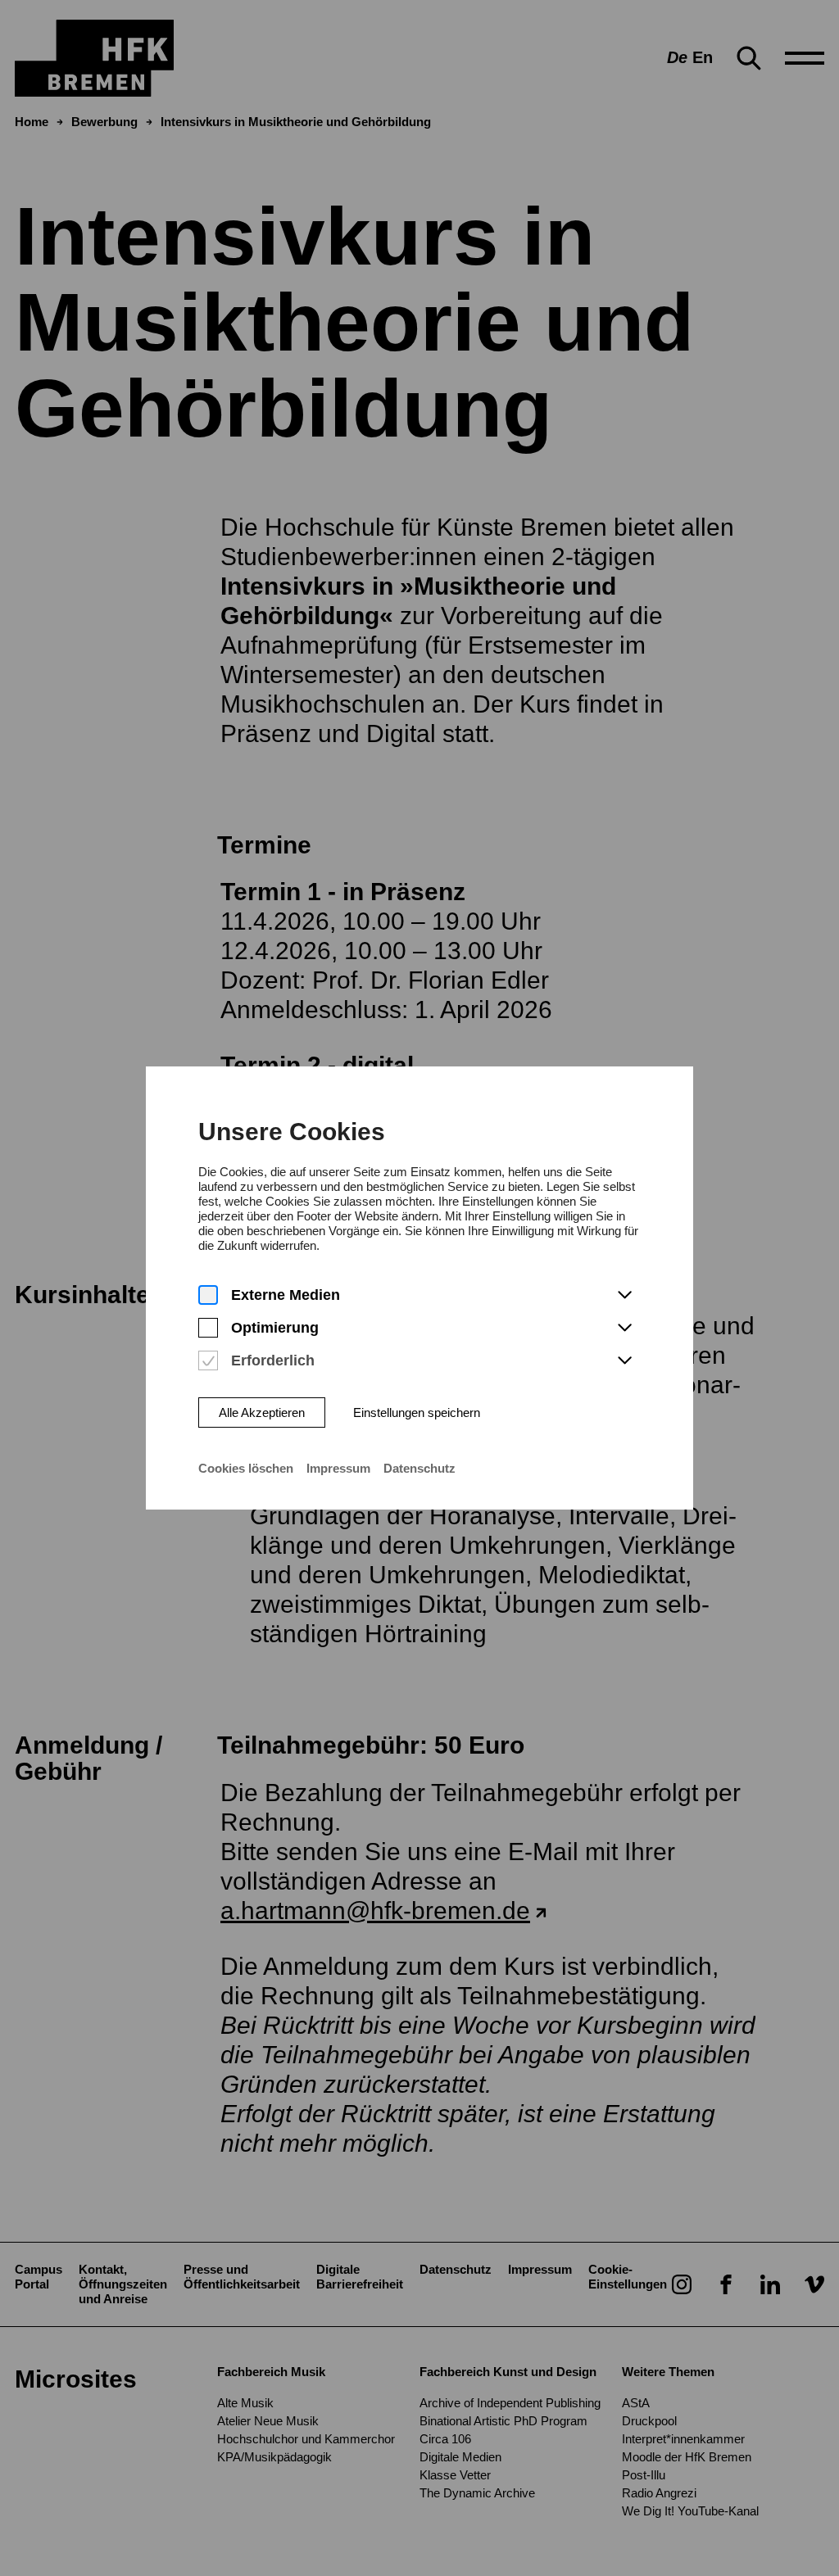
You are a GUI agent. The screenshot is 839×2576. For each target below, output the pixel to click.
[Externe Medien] (208, 1295)
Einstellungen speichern (417, 1412)
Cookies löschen (246, 1468)
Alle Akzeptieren (262, 1412)
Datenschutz (419, 1468)
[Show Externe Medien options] (624, 1296)
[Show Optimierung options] (624, 1329)
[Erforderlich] (208, 1361)
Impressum (338, 1468)
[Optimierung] (208, 1328)
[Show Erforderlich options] (624, 1361)
